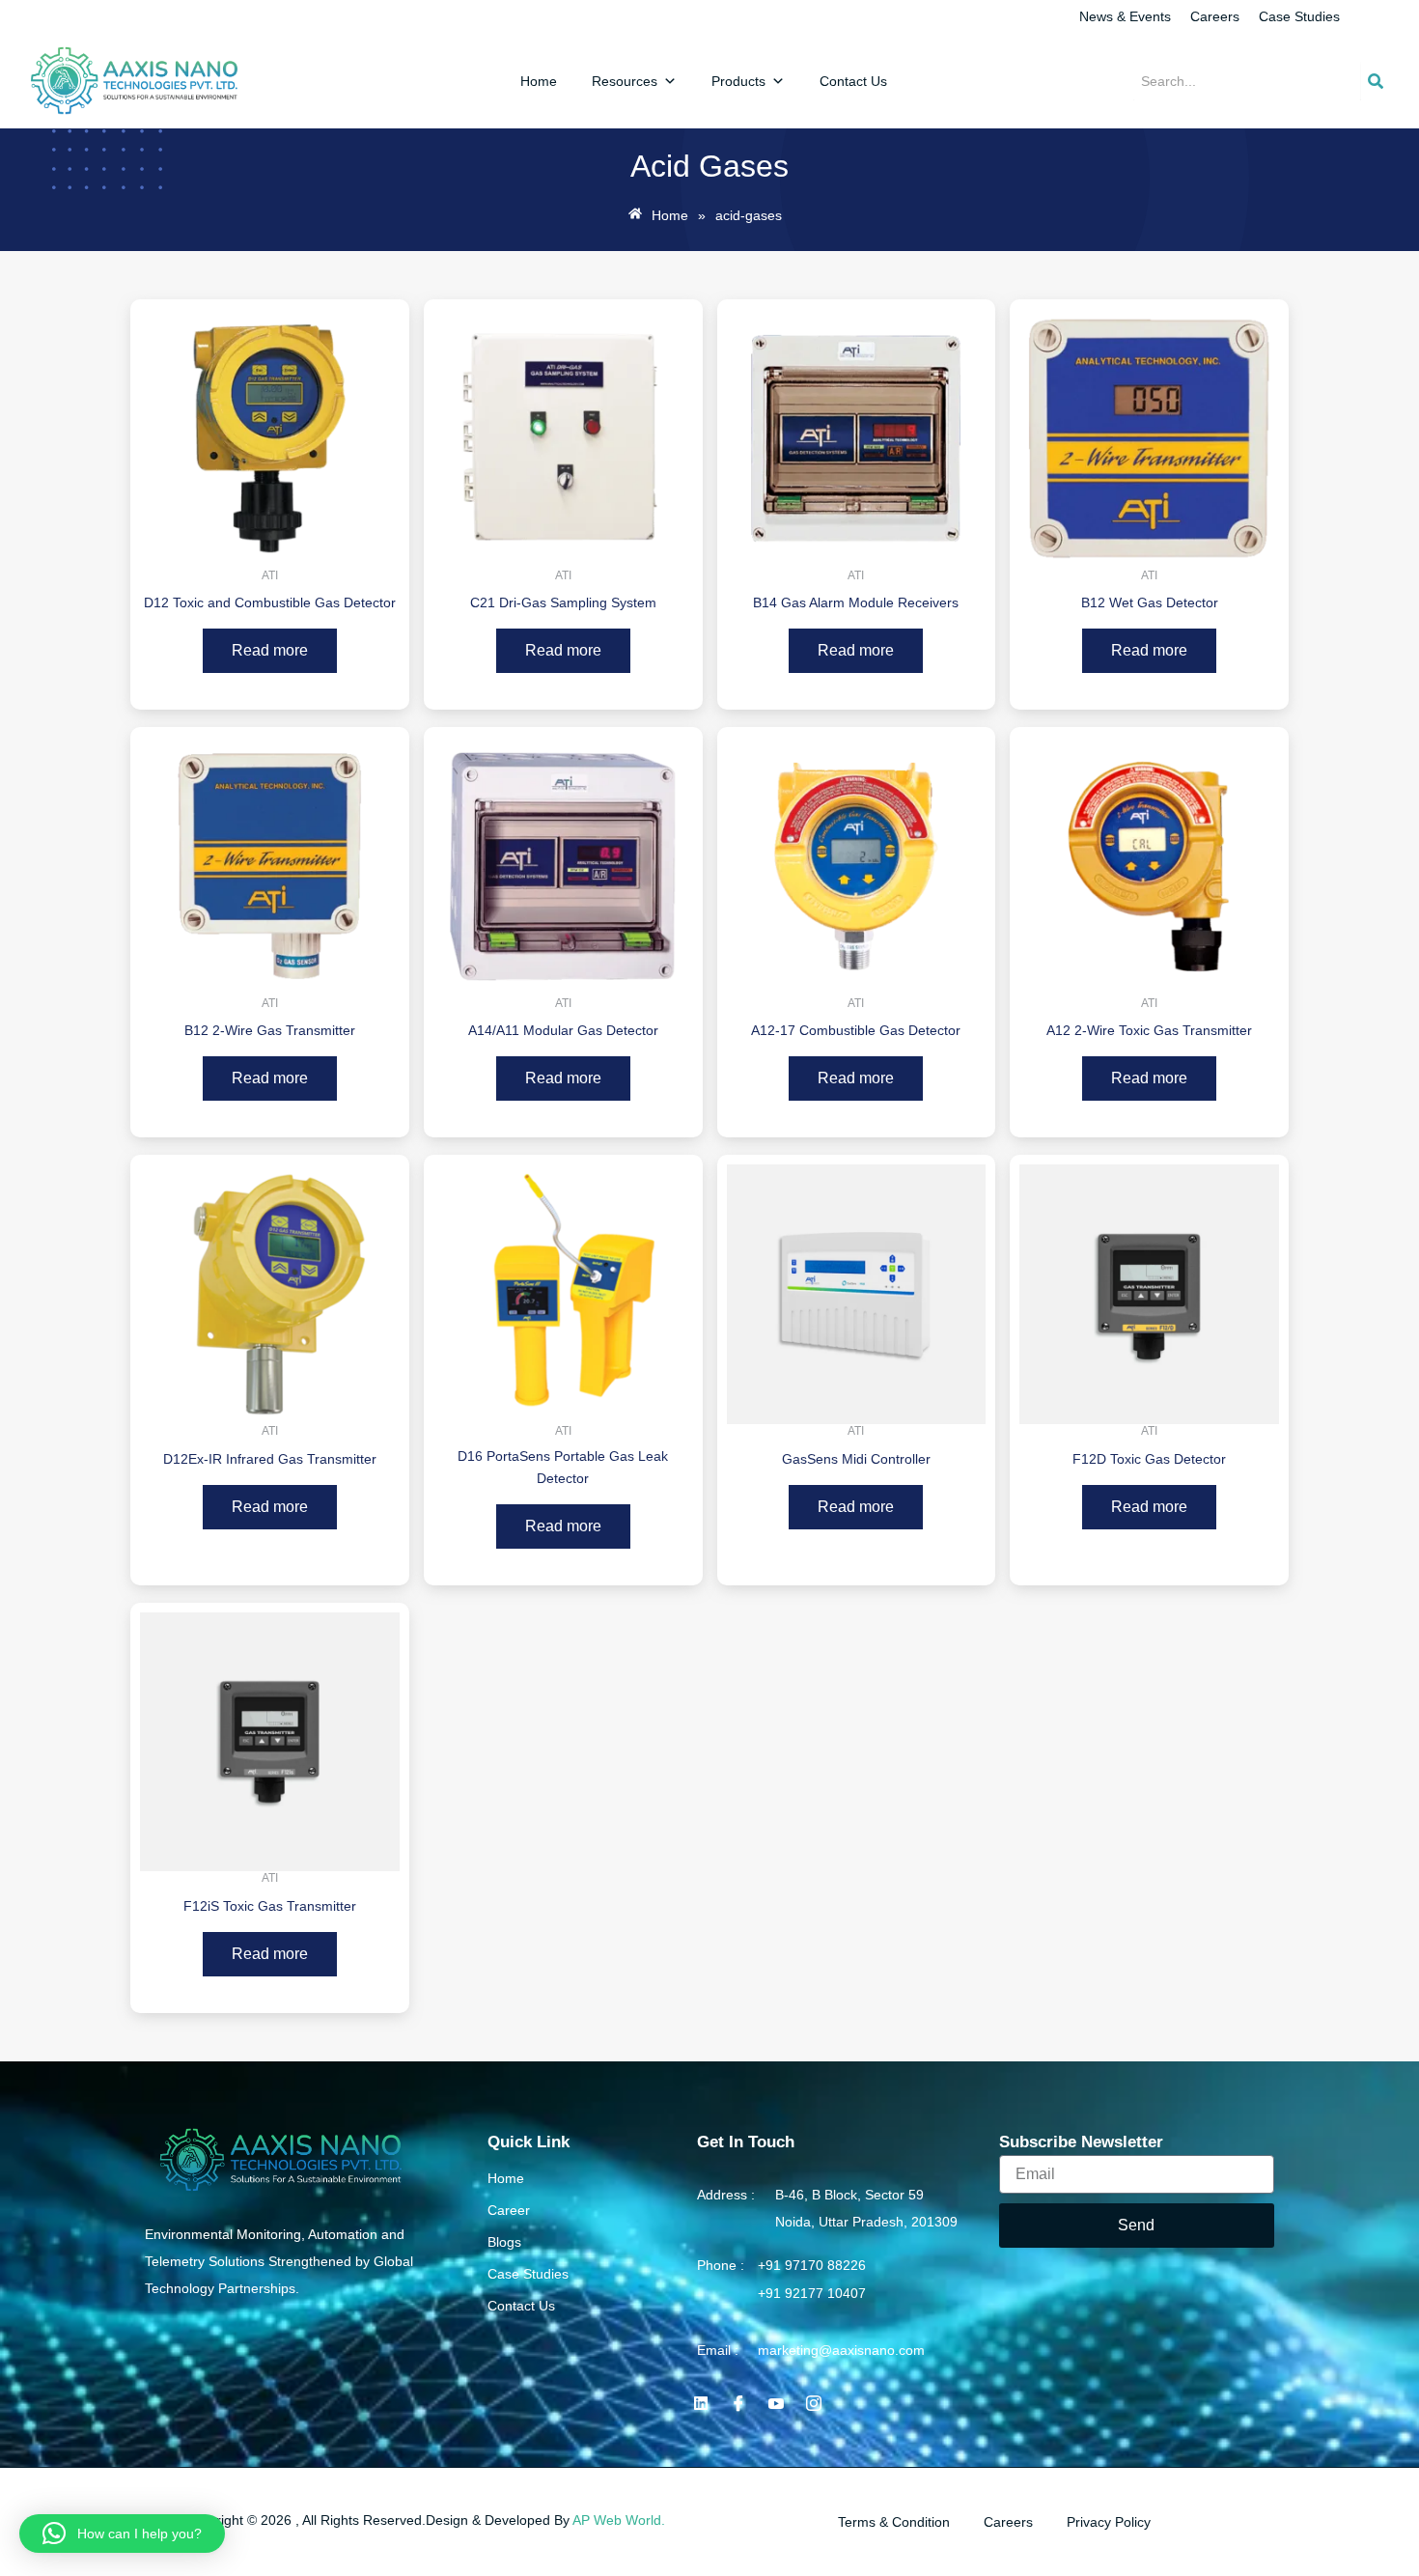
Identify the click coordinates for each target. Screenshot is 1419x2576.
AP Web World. (619, 2520)
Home (539, 81)
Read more (270, 650)
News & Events (1125, 16)
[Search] (1376, 81)
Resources (625, 81)
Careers (1215, 16)
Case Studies (1299, 16)
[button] (122, 2534)
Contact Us (853, 81)
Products (738, 81)
